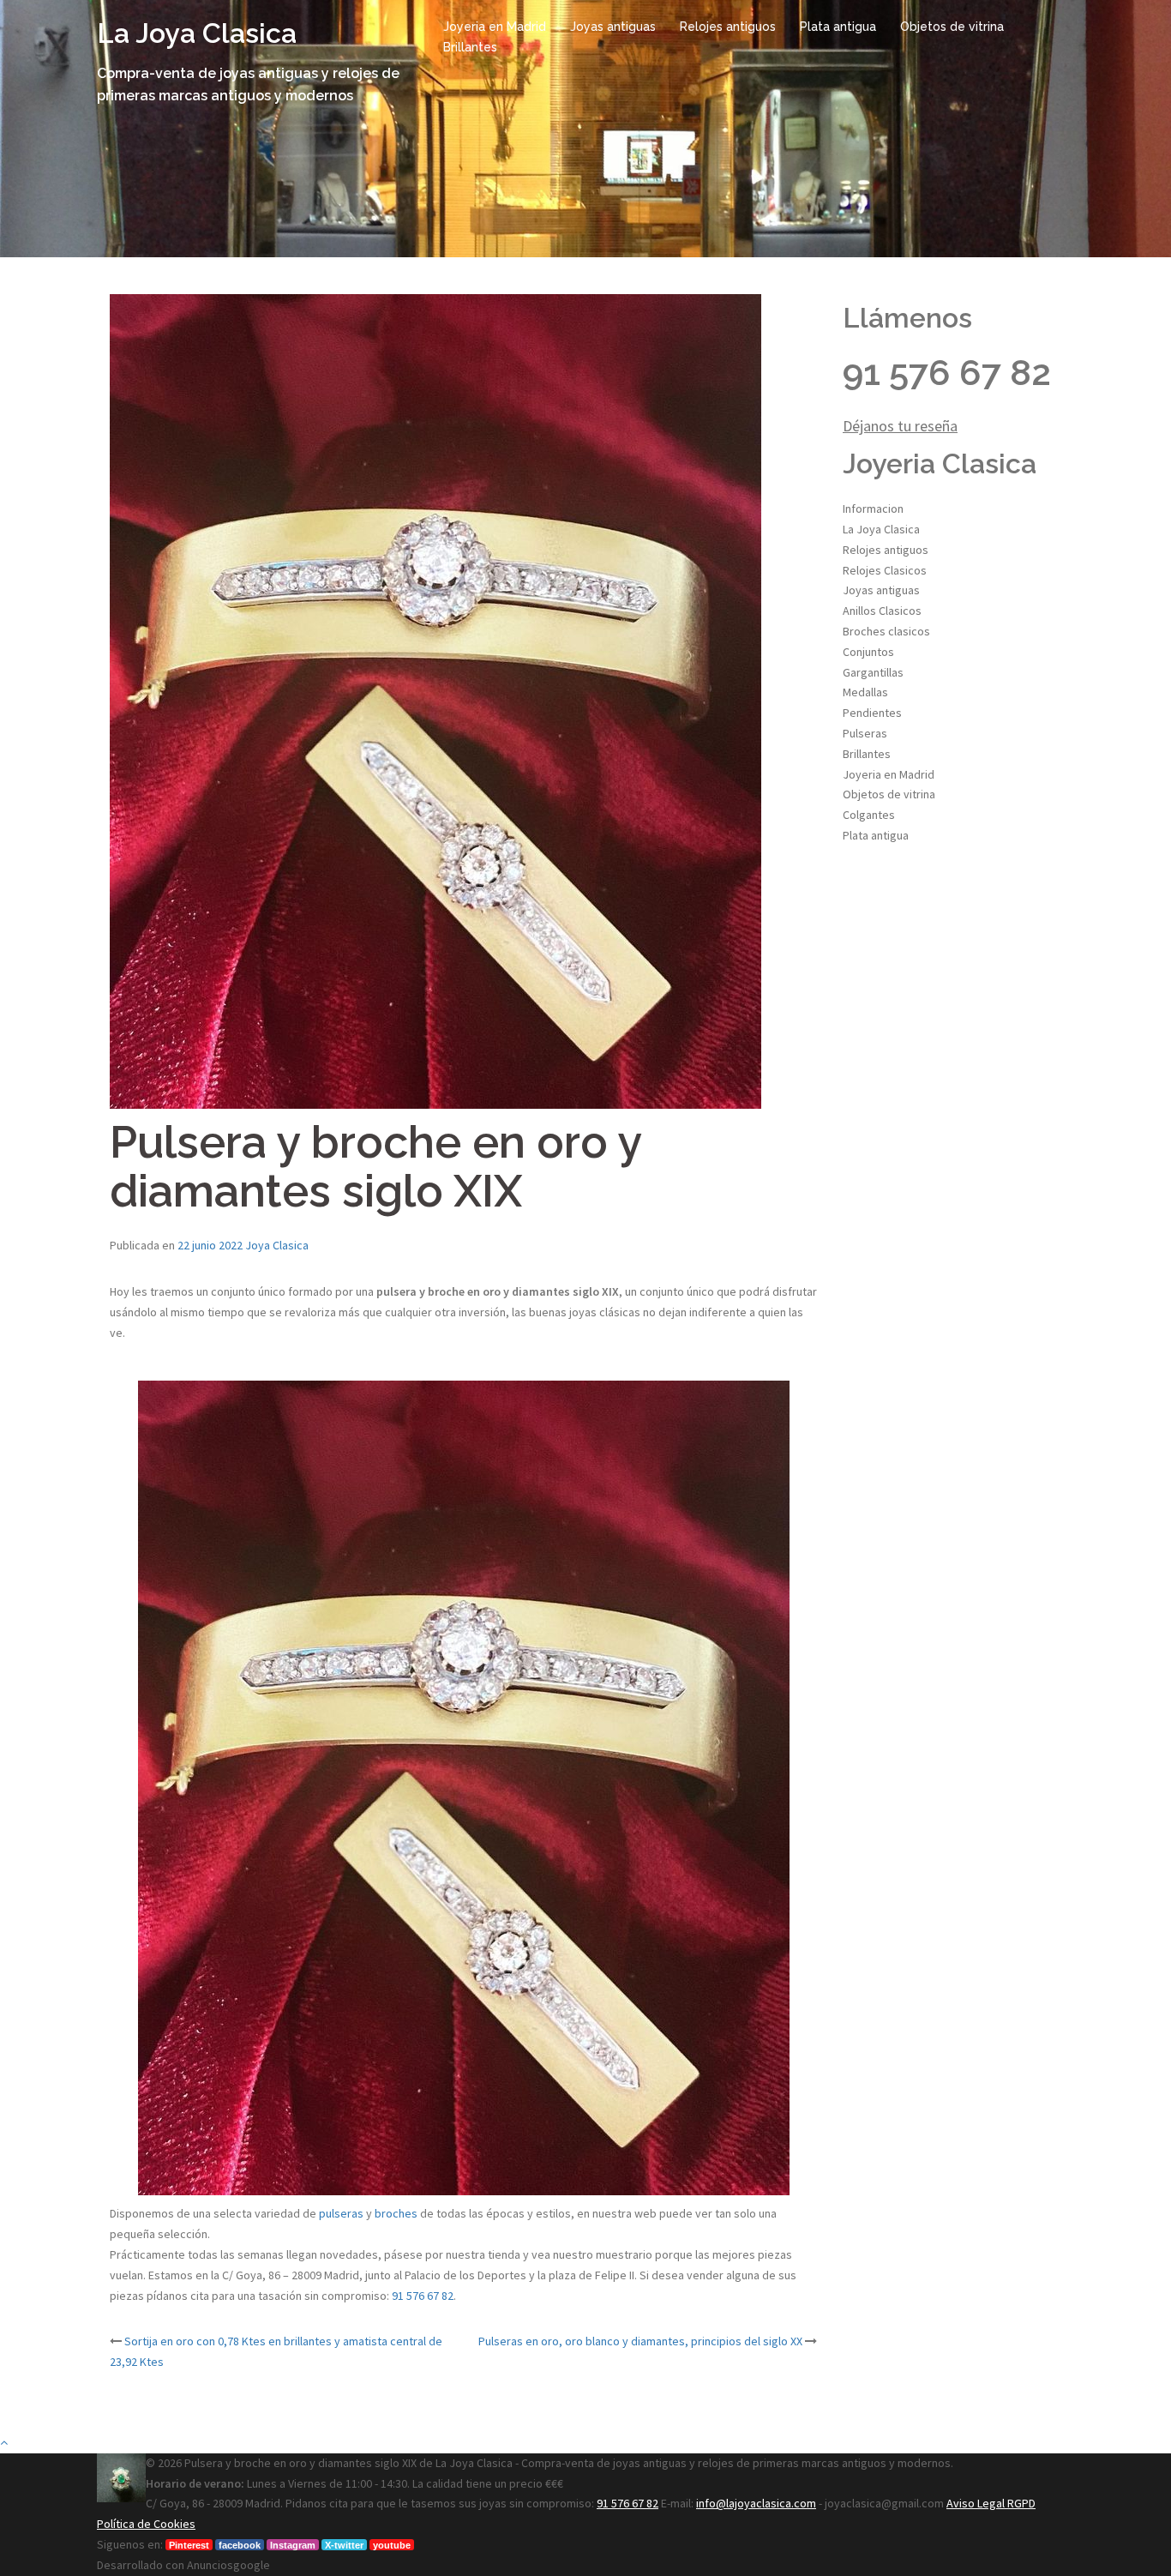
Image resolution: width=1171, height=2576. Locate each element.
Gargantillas (873, 672)
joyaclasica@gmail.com (884, 2503)
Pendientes (872, 713)
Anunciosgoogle (228, 2565)
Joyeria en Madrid (495, 27)
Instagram (293, 2545)
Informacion (873, 509)
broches (396, 2213)
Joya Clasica (277, 1245)
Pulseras (865, 733)
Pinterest (189, 2545)
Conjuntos (868, 652)
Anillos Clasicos (882, 611)
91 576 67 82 (423, 2296)
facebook (240, 2545)
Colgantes (869, 815)
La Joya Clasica (197, 33)
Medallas (865, 692)
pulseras (341, 2213)
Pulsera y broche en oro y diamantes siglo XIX (300, 2463)
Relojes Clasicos (885, 570)
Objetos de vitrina (952, 27)
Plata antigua (838, 27)
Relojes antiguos (728, 27)
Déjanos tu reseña (900, 426)
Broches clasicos (886, 631)
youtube (392, 2545)
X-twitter (344, 2545)
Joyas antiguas (613, 27)
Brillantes (470, 47)
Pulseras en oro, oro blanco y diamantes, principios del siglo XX (640, 2341)
